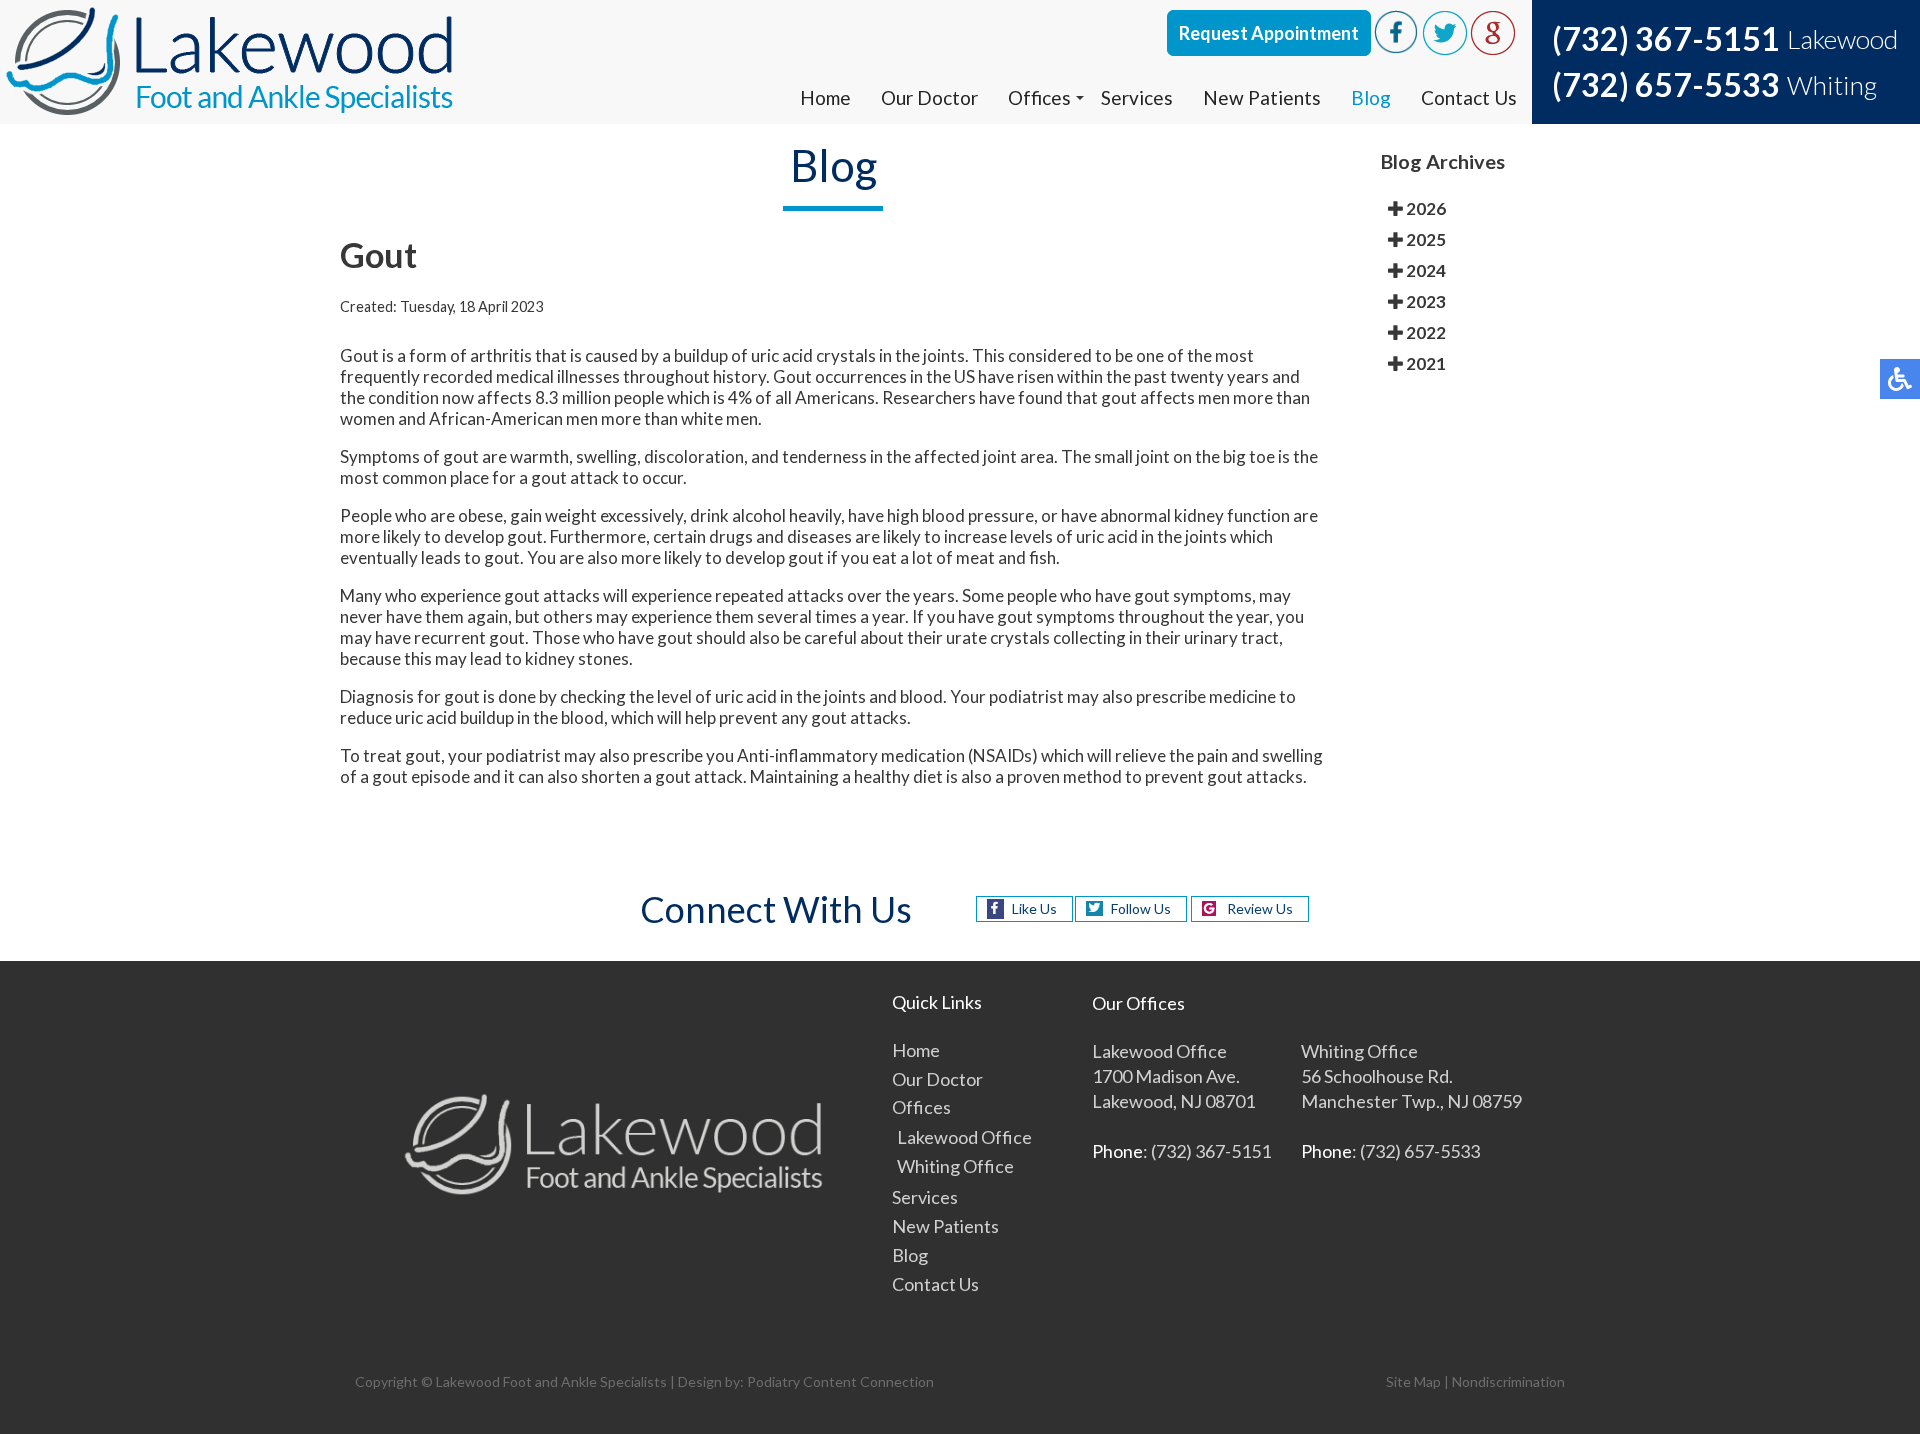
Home (825, 97)
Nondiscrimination (1508, 1381)
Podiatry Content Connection (840, 1381)
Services (1137, 97)
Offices (1039, 97)
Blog (1371, 97)
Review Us (1260, 908)
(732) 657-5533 (1666, 84)
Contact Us (1469, 97)
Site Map (1413, 1381)
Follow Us (1141, 908)
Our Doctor (929, 97)
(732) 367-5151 (1666, 38)
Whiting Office (955, 1166)
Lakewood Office (964, 1137)
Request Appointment (1269, 33)
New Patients (1262, 97)
